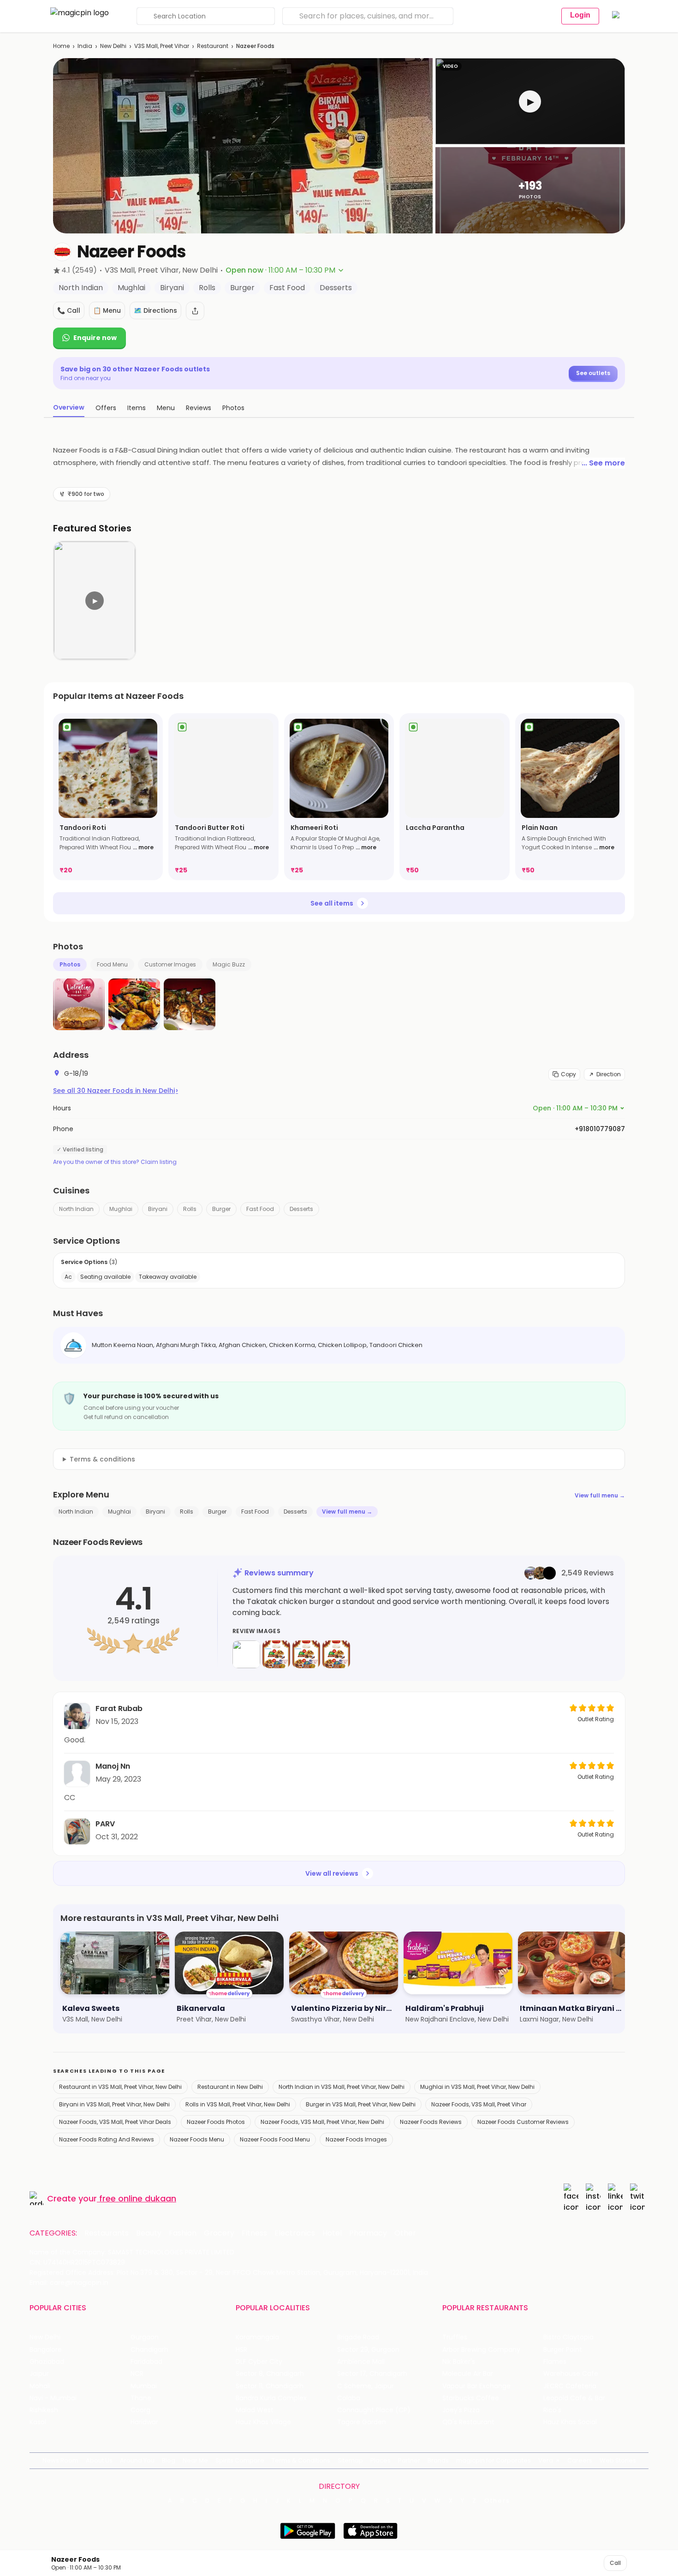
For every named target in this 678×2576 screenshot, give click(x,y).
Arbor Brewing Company (481, 2350)
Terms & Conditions (301, 2460)
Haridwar (144, 2422)
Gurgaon (145, 2337)
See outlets (593, 373)
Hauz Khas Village (263, 2422)
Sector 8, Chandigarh (270, 2374)
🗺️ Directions (155, 310)
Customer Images (170, 964)
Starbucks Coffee (471, 2398)
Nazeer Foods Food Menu (275, 2139)
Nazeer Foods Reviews (431, 2122)
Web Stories (618, 2460)
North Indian (76, 1209)
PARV (105, 1824)
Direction (609, 1074)
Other (405, 2233)
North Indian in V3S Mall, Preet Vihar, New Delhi (342, 2087)
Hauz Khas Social (570, 2422)
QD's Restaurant (468, 2422)
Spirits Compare (240, 2460)
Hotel (332, 2233)
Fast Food (260, 1209)
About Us (99, 2460)
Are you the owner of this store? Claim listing (115, 1162)
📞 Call (69, 310)
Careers (580, 2460)
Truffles (455, 2337)
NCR (137, 2374)
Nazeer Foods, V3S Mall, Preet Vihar (479, 2104)
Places (381, 2460)
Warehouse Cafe (571, 2374)
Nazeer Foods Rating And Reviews (107, 2139)
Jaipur (39, 2374)
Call (615, 2563)
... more (143, 847)
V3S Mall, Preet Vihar (162, 46)
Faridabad (146, 2362)
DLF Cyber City (259, 2362)
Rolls (190, 1209)
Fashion (183, 2233)
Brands (438, 2460)
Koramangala (257, 2337)
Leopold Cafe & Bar (574, 2398)
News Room (60, 2460)
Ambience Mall (361, 2362)
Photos (70, 964)
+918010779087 (600, 1129)
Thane (141, 2398)
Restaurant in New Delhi (230, 2087)
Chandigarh (149, 2350)
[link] (108, 797)
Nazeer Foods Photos (216, 2122)
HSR (241, 2350)
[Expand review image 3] (306, 1654)
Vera (546, 2460)
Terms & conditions (102, 1459)
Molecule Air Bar (468, 2374)
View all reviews (332, 1873)
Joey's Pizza (461, 2410)
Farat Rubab (119, 1708)
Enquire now (95, 338)
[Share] (195, 311)
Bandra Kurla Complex (271, 2398)
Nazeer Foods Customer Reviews (523, 2122)
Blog (169, 2460)
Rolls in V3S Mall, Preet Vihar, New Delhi (238, 2104)
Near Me (195, 2460)
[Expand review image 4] (336, 1654)
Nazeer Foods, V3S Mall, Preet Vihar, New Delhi (322, 2122)
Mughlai (121, 1209)
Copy (568, 1074)
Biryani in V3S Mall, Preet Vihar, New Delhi (114, 2104)
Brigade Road (358, 2337)
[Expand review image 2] (276, 1654)
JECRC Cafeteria (570, 2386)
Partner (409, 2460)
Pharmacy (368, 2233)
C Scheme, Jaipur (366, 2386)
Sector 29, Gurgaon (368, 2350)
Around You (137, 2460)
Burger (221, 1209)
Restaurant (213, 46)
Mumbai (144, 2386)
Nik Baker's (459, 2362)
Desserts (301, 1209)
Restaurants (107, 2233)
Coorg (140, 2410)
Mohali (40, 2386)
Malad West (255, 2410)
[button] (530, 101)
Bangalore (46, 2350)
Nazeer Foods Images (356, 2139)
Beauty (149, 2233)
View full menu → (600, 1495)
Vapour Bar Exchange (476, 2386)
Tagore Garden (362, 2422)
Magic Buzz (229, 964)
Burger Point (563, 2350)
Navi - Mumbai (53, 2398)
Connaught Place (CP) (374, 2410)
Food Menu (112, 964)
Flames (555, 2362)
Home (61, 46)
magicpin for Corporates (494, 2460)
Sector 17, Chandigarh (372, 2374)
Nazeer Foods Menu (197, 2139)
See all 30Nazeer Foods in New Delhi (116, 1091)
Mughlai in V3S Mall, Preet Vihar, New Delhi (477, 2087)
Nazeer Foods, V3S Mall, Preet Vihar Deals (115, 2122)
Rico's (552, 2410)
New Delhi (113, 46)
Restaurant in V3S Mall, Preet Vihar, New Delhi (120, 2087)
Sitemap (350, 2460)
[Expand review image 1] (246, 1654)
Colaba (349, 2398)
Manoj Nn (113, 1766)
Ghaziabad (47, 2362)
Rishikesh (44, 2410)
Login (580, 15)
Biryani (158, 1209)
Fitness (254, 2233)
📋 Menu (107, 310)
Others (497, 2501)
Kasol (38, 2422)
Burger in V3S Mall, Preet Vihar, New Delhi (361, 2104)
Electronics (295, 2233)
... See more (603, 463)
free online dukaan (138, 2198)
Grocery (219, 2233)
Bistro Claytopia (568, 2337)
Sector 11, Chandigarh (270, 2386)
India (85, 46)
